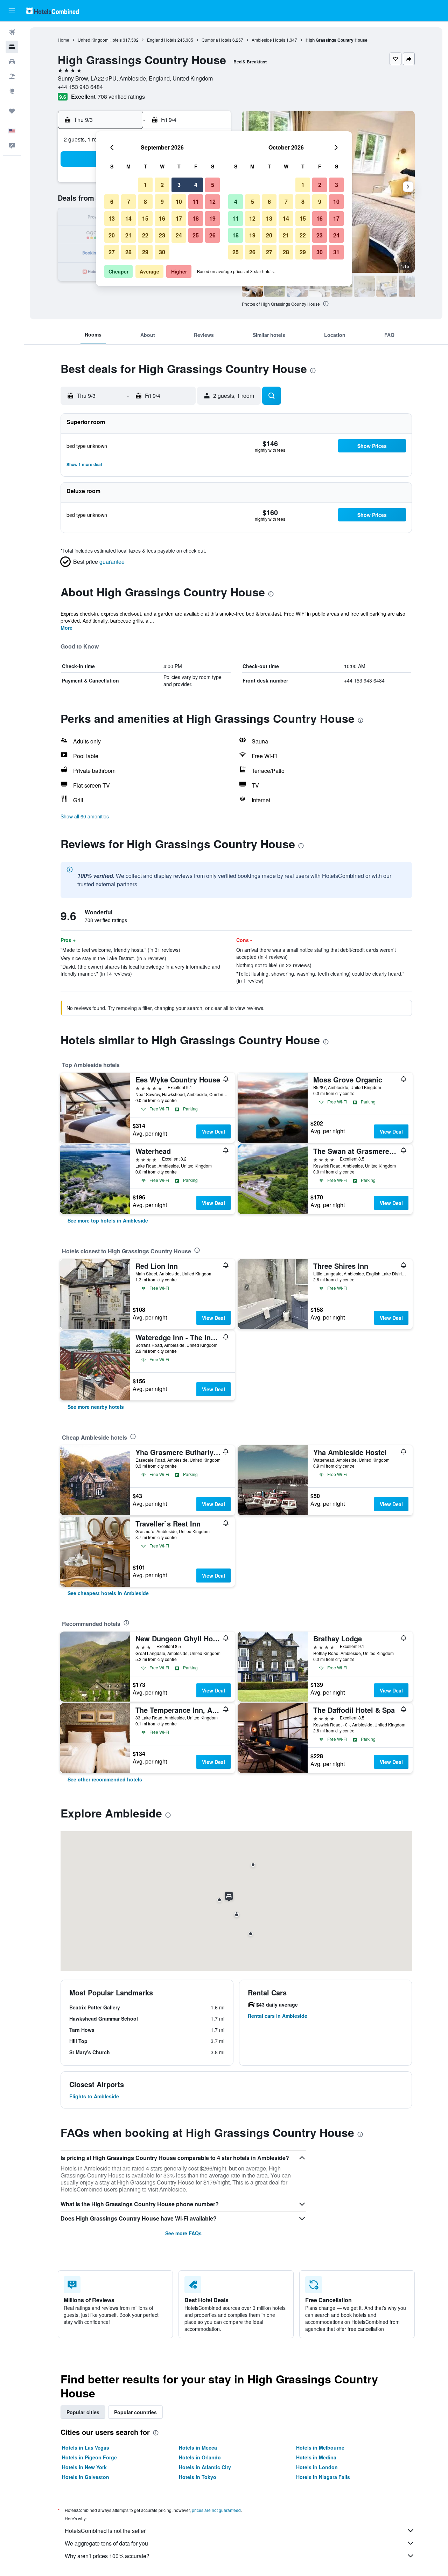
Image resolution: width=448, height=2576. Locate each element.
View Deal (213, 1131)
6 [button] (112, 202)
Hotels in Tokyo (198, 2477)
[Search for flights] (12, 32)
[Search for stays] (12, 47)
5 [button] (213, 185)
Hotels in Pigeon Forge (89, 2457)
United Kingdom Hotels (100, 40)
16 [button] (162, 218)
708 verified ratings (121, 96)
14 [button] (128, 218)
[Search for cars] (12, 62)
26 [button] (212, 235)
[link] (108, 1220)
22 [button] (145, 235)
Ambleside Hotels (268, 40)
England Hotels (162, 40)
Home (64, 40)
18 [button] (196, 218)
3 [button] (179, 185)
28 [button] (128, 252)
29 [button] (145, 252)
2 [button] (162, 185)
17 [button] (179, 218)
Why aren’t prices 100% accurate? (107, 2556)
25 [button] (196, 235)
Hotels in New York (84, 2467)
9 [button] (162, 202)
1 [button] (145, 185)
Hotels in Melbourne (320, 2447)
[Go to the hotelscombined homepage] (52, 11)
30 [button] (162, 252)
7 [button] (129, 202)
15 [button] (145, 218)
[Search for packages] (12, 76)
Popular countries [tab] (135, 2412)
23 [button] (162, 235)
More (66, 628)
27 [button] (112, 252)
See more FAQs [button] (183, 2233)
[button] (12, 11)
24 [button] (179, 235)
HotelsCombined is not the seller (105, 2531)
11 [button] (196, 202)
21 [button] (128, 235)
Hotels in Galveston (86, 2477)
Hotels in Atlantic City (205, 2467)
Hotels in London (317, 2467)
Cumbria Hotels (216, 40)
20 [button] (112, 235)
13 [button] (112, 218)
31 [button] (336, 252)
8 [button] (145, 202)
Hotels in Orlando (200, 2457)
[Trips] (12, 111)
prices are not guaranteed (216, 2510)
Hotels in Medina (316, 2457)
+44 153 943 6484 (80, 87)
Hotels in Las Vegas (86, 2447)
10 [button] (179, 202)
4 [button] (196, 185)
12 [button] (212, 202)
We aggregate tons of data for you (106, 2543)
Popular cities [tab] (83, 2412)
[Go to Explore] (12, 91)
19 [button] (212, 218)
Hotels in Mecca (198, 2447)
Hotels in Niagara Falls (323, 2477)
